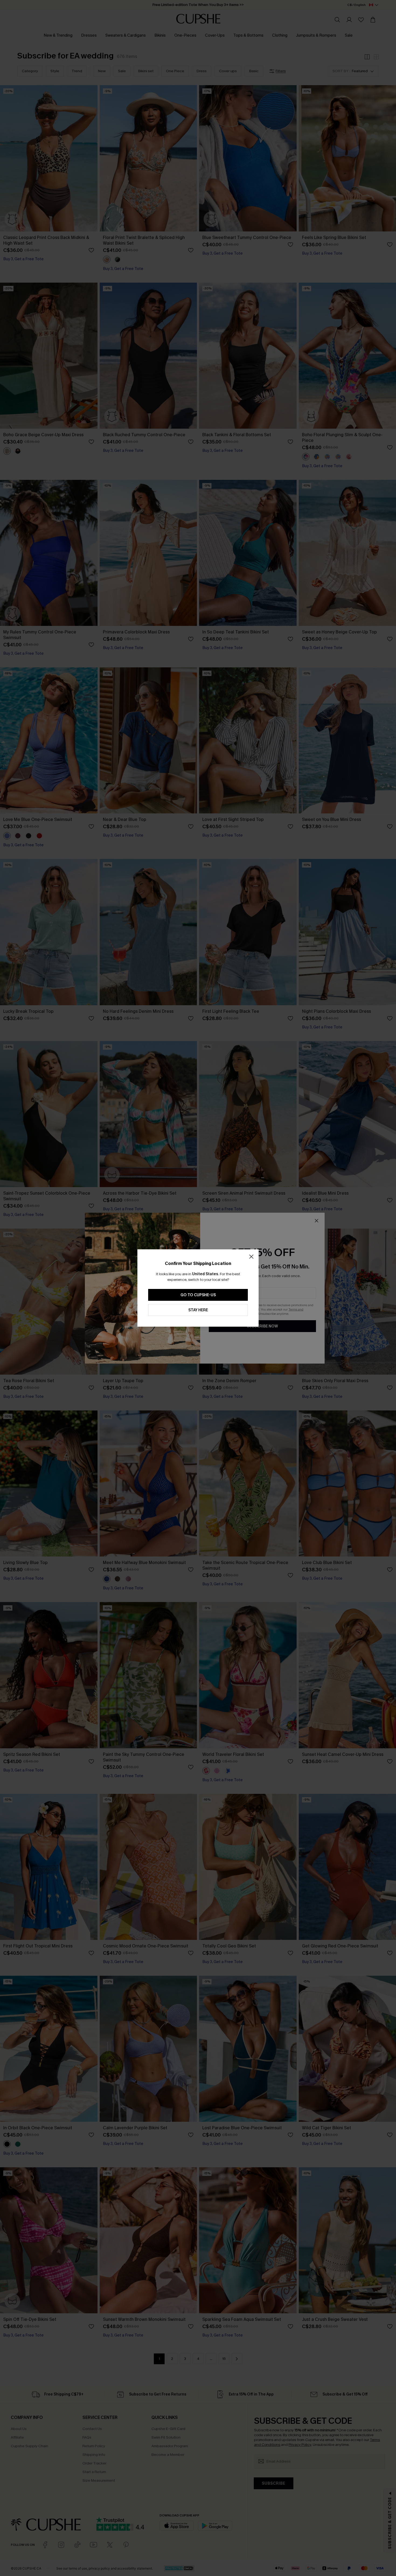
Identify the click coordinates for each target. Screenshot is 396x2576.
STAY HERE (198, 1310)
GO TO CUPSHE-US (198, 1295)
